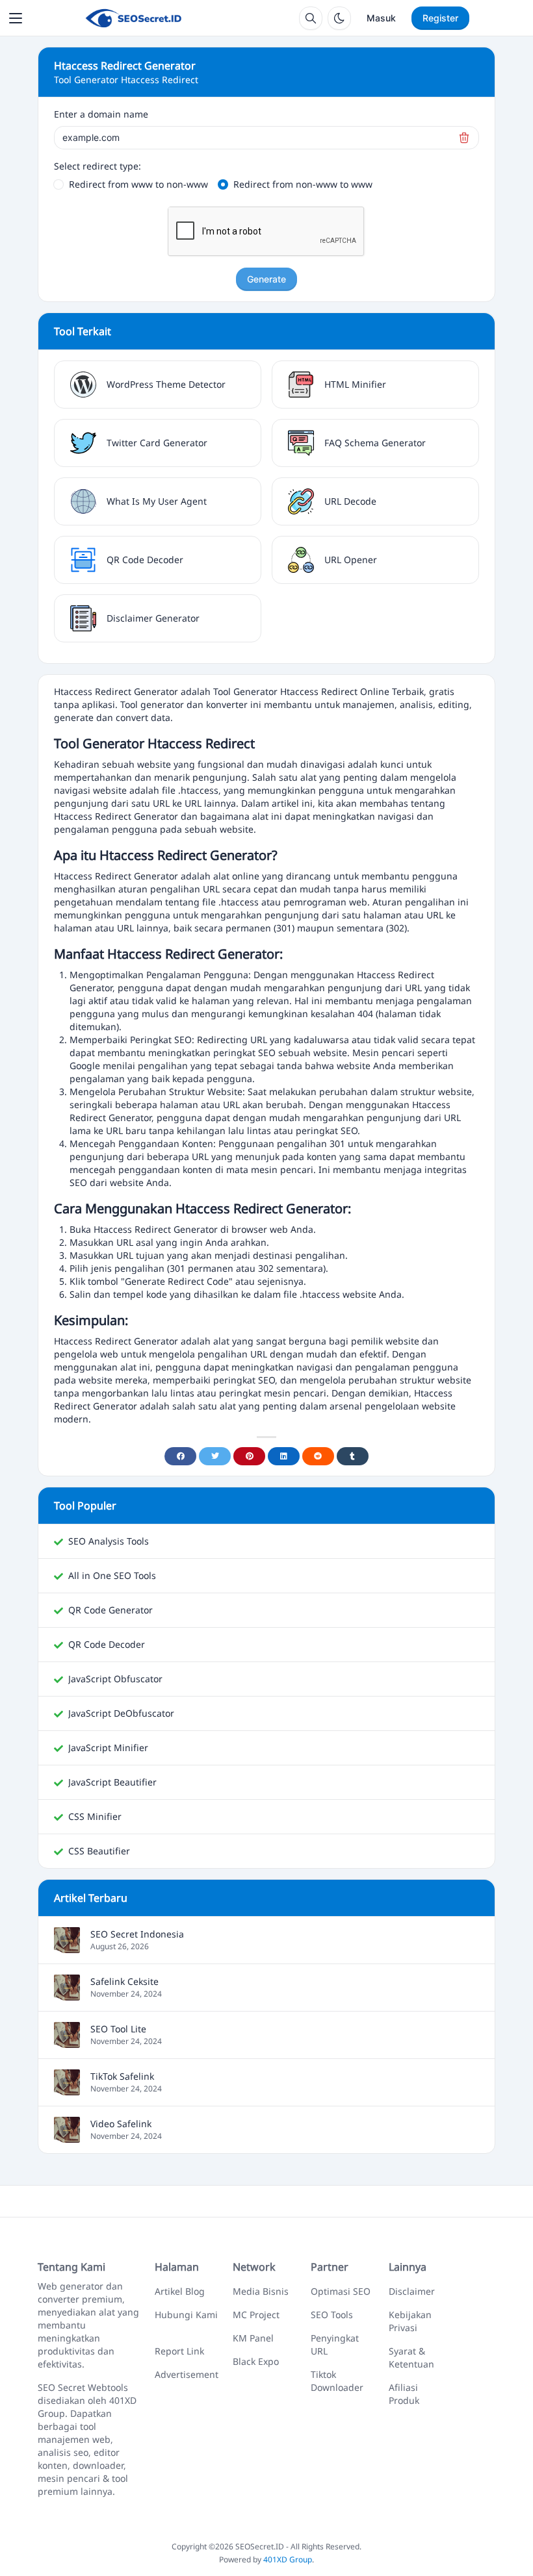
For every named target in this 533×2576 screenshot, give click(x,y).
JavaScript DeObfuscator (121, 1713)
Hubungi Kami (186, 2315)
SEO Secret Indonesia (137, 1934)
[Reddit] (318, 1456)
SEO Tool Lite (118, 2029)
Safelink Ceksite (124, 1981)
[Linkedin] (284, 1456)
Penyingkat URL (335, 2344)
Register (440, 18)
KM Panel (253, 2338)
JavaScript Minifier (108, 1748)
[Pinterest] (249, 1456)
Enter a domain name (101, 114)
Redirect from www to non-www (138, 184)
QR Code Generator (110, 1610)
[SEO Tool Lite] (67, 2041)
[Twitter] (215, 1456)
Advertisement (187, 2374)
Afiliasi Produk (404, 2394)
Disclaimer (412, 2291)
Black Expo (256, 2361)
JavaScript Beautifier (112, 1782)
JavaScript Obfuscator (115, 1679)
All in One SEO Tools (112, 1575)
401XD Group (288, 2559)
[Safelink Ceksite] (67, 1994)
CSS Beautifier (99, 1851)
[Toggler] (16, 18)
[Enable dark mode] (339, 18)
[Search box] (311, 18)
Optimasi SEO (341, 2291)
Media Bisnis (261, 2291)
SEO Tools (332, 2315)
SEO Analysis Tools (109, 1541)
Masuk (381, 18)
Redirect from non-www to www (303, 184)
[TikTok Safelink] (67, 2089)
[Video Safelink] (67, 2136)
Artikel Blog (180, 2291)
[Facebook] (180, 1456)
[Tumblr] (353, 1456)
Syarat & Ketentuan (411, 2357)
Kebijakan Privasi (410, 2321)
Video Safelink (121, 2124)
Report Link (179, 2351)
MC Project (256, 2315)
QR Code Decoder (107, 1644)
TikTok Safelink (122, 2076)
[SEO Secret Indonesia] (67, 1946)
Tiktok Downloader (337, 2381)
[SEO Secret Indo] (133, 18)
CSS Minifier (95, 1816)
